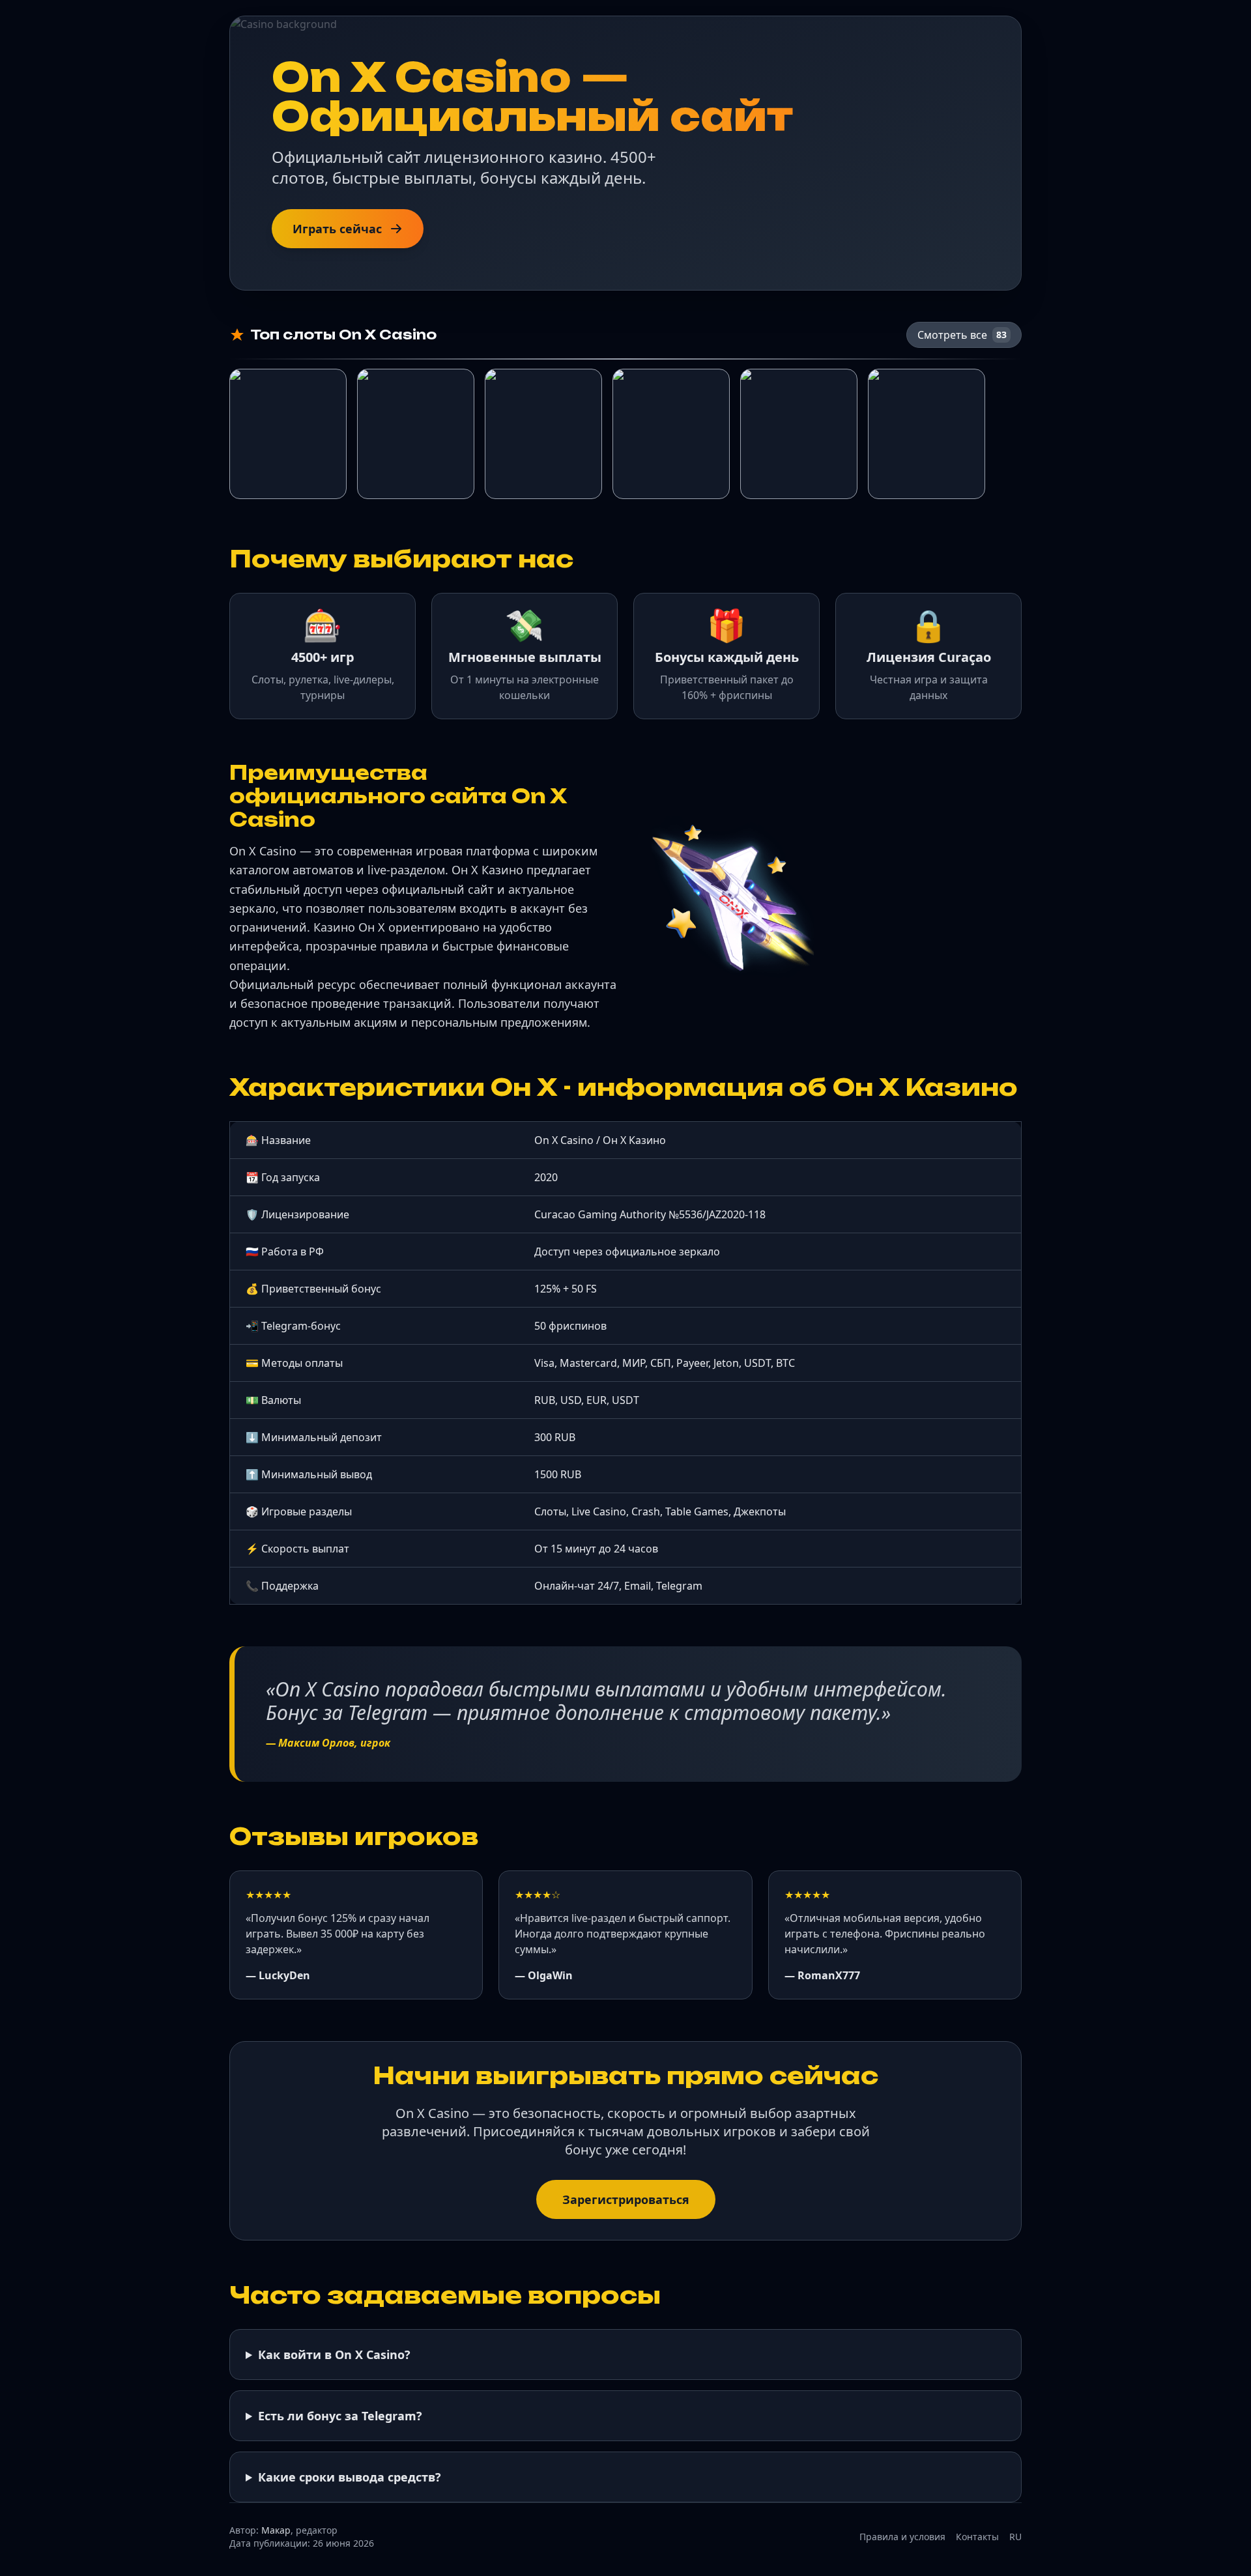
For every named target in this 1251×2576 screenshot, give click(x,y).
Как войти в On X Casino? (334, 2354)
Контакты (977, 2537)
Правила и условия (902, 2537)
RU (1015, 2537)
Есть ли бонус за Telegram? (340, 2416)
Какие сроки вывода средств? (350, 2477)
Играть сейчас (337, 229)
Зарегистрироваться (626, 2199)
